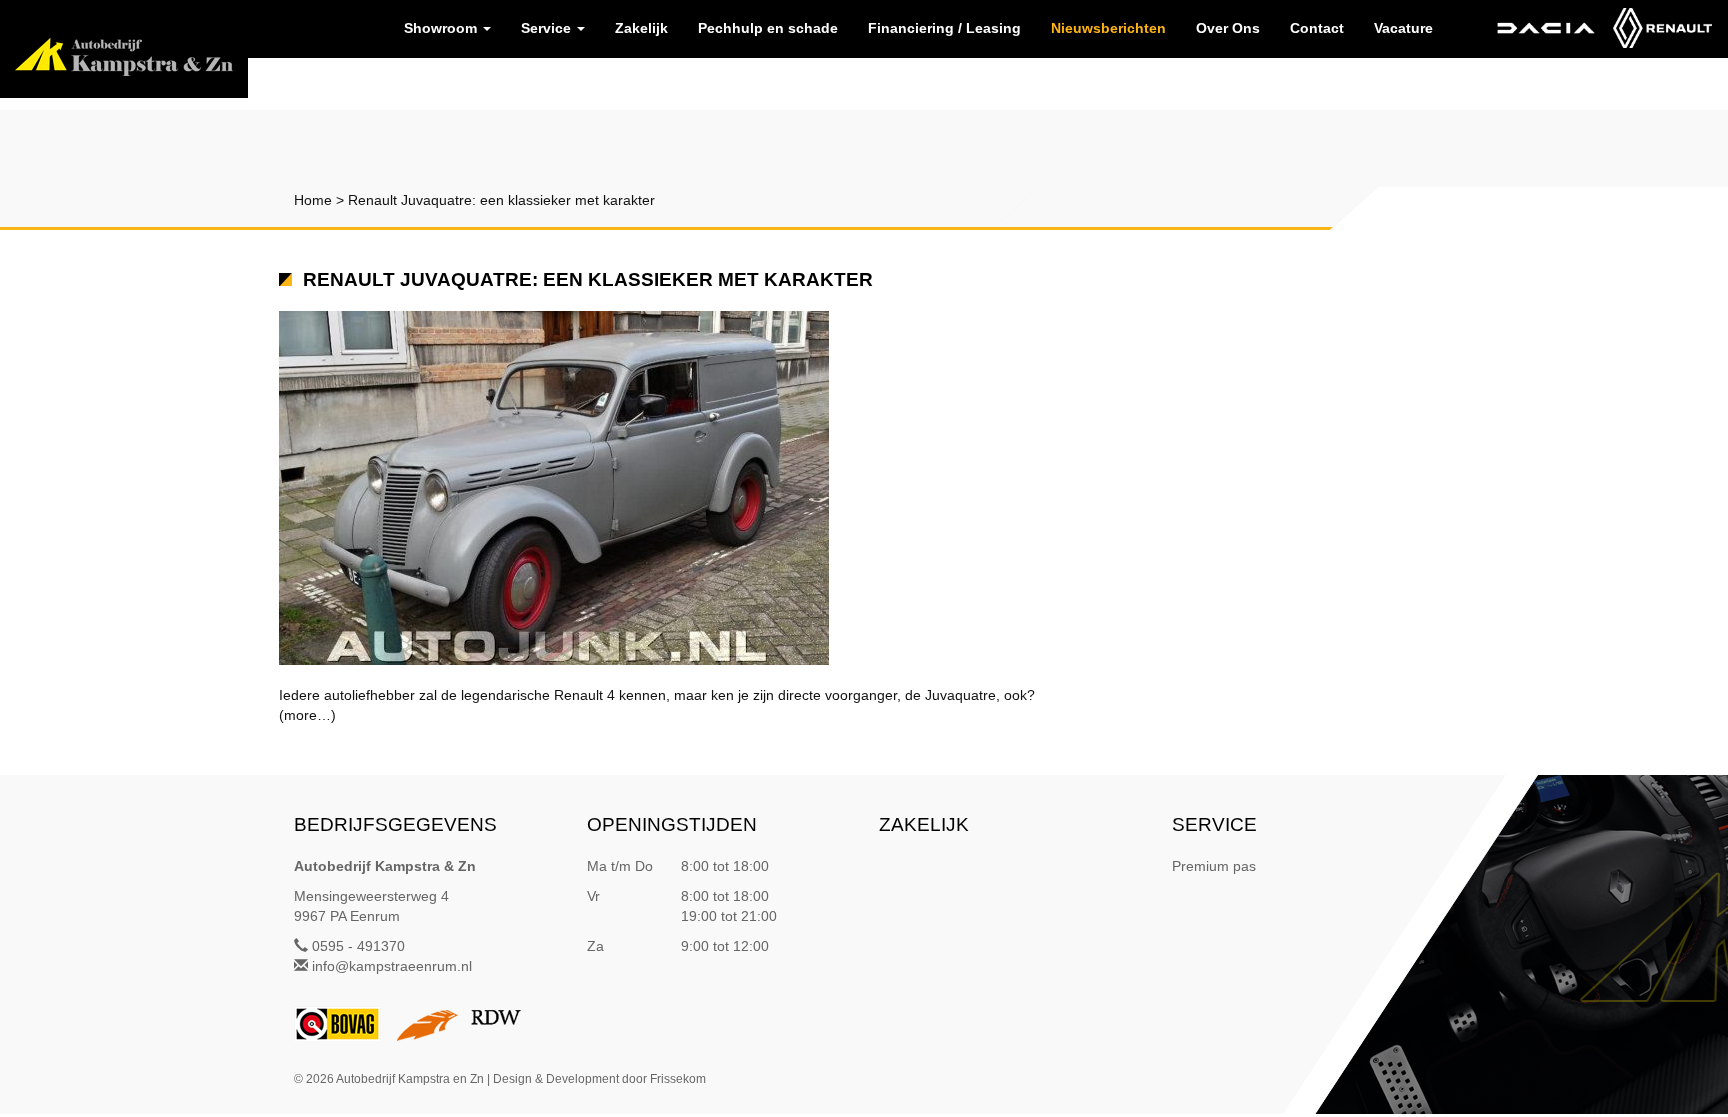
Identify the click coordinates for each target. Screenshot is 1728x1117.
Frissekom (678, 1079)
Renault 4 (584, 695)
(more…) (307, 715)
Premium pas (1214, 866)
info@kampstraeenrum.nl (392, 966)
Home (313, 200)
